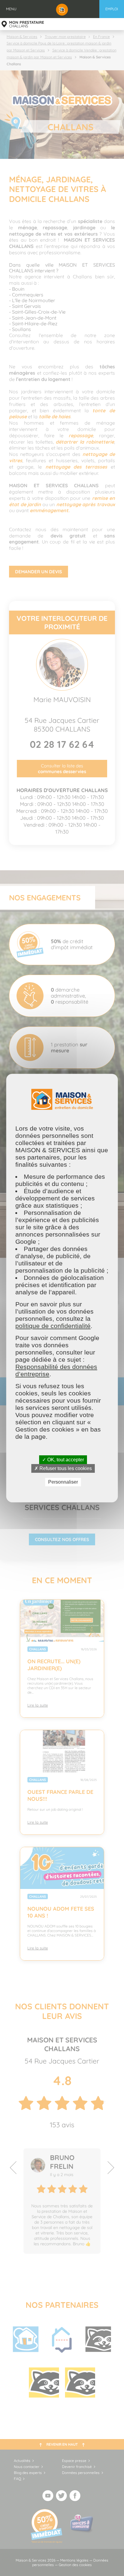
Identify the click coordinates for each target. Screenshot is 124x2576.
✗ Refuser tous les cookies (63, 1468)
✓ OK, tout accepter (63, 1460)
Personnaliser (63, 1482)
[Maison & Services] (62, 9)
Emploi (112, 9)
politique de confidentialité (53, 1326)
